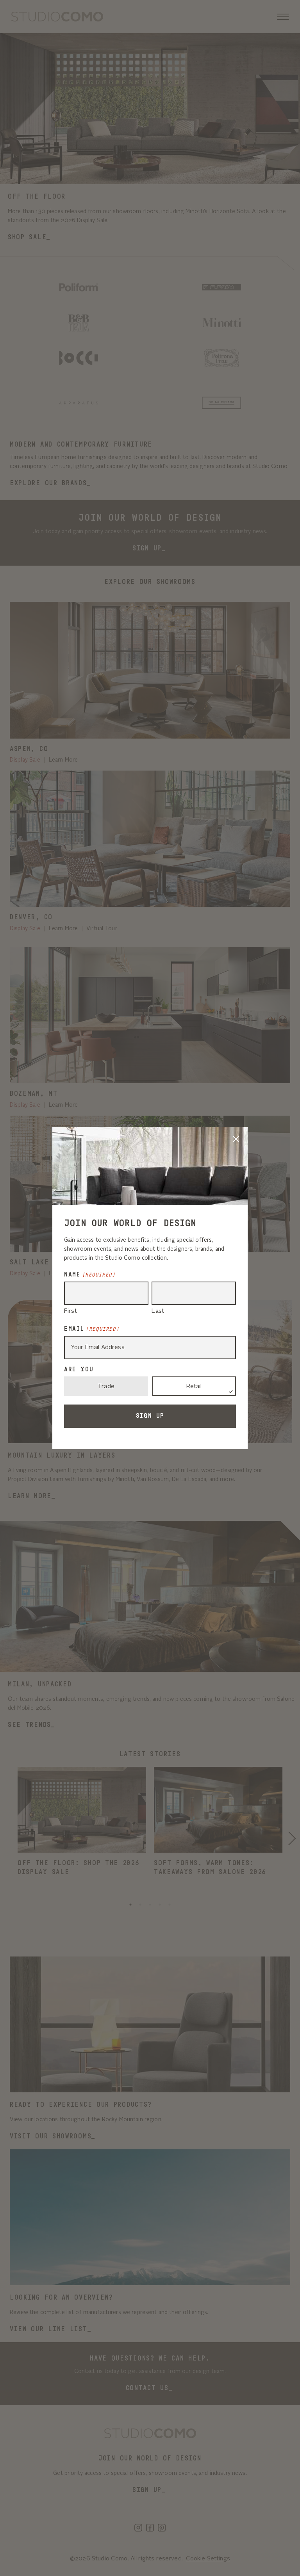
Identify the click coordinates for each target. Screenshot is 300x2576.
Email (92, 1329)
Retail (194, 1387)
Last (158, 1311)
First (71, 1311)
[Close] (236, 1139)
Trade (106, 1387)
